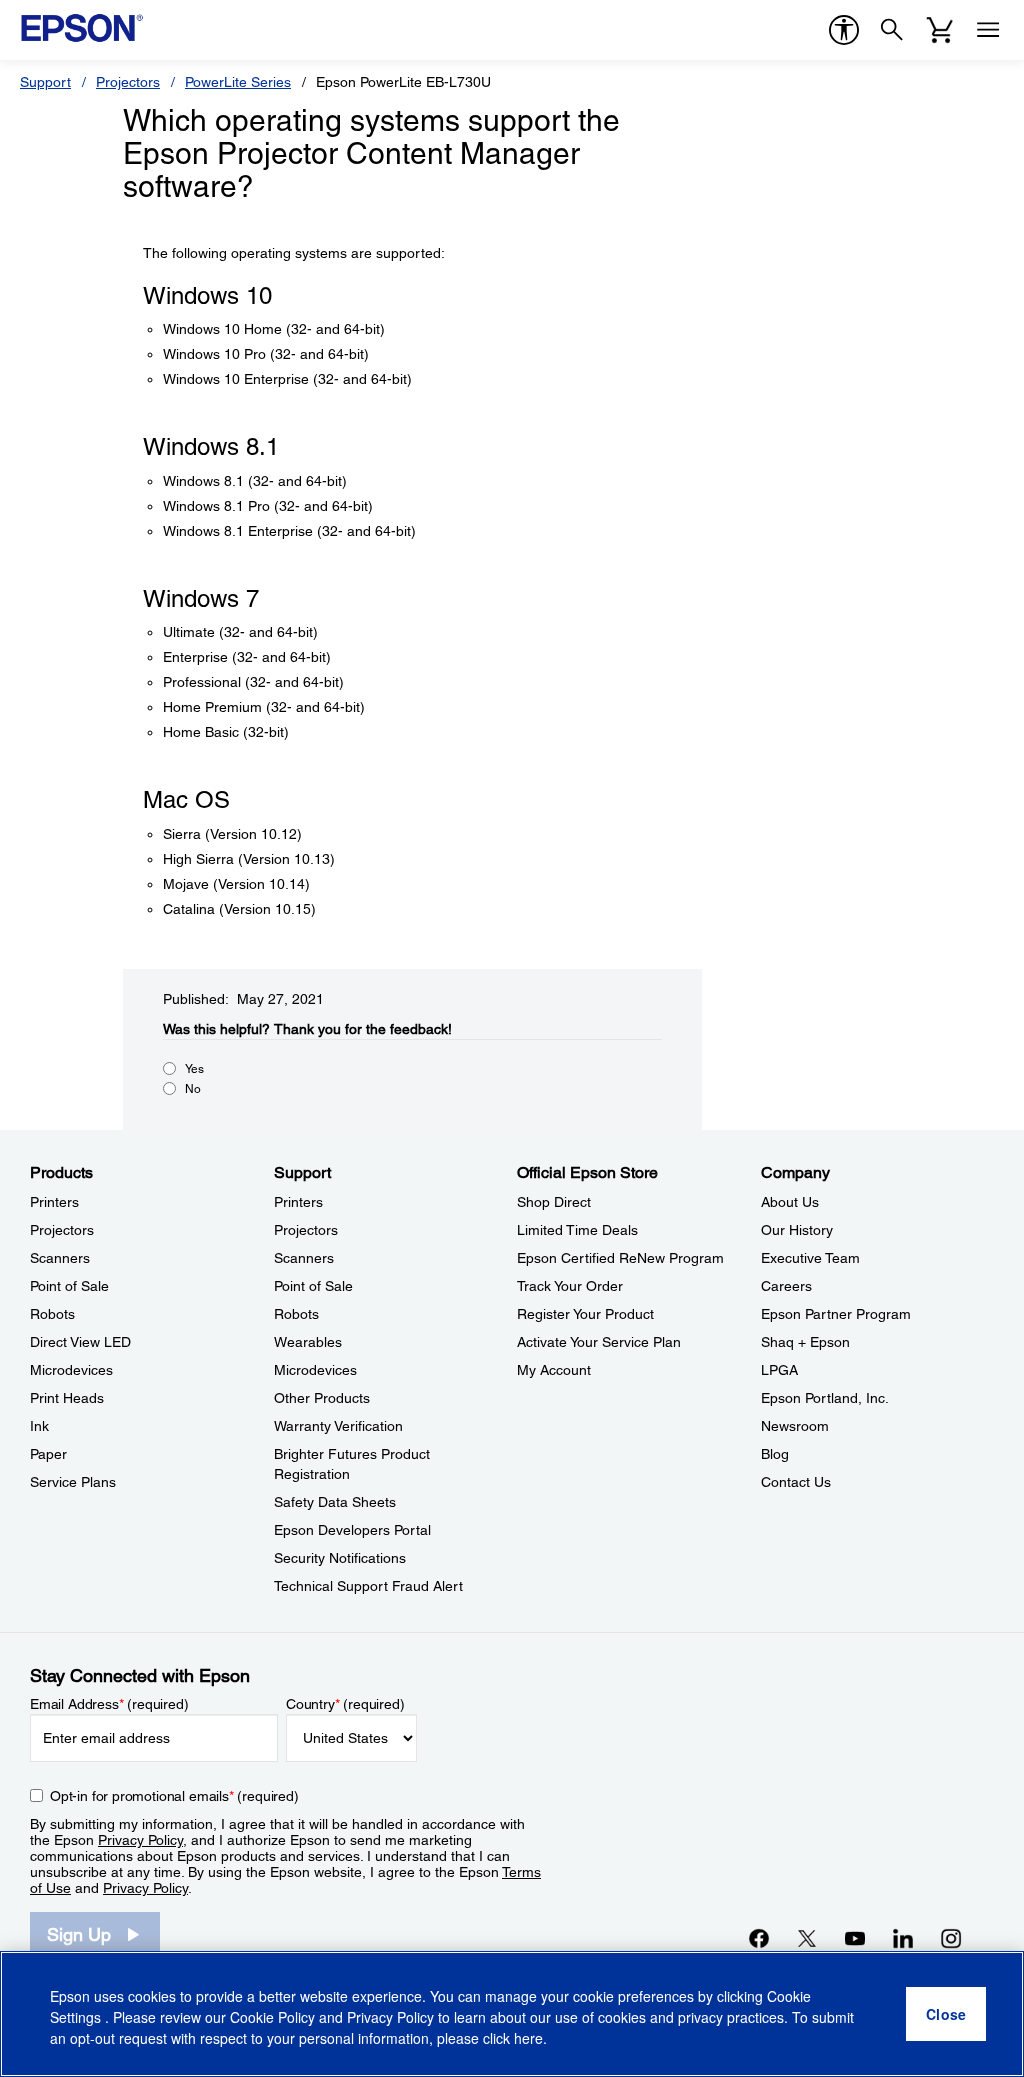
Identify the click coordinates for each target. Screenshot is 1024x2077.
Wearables (308, 1342)
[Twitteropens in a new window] (807, 1938)
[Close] (946, 2014)
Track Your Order (570, 1286)
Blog (775, 1454)
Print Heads (67, 1398)
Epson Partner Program (836, 1314)
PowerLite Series (238, 82)
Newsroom (795, 1426)
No (193, 1089)
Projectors (128, 82)
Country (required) (345, 1704)
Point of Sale (69, 1286)
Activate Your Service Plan (599, 1342)
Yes (194, 1069)
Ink (39, 1426)
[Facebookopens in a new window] (759, 1938)
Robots (52, 1314)
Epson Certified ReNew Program (620, 1258)
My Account (554, 1370)
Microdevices (71, 1370)
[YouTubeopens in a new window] (855, 1938)
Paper (48, 1454)
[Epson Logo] (82, 28)
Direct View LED (80, 1342)
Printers (54, 1202)
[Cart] (940, 30)
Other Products (322, 1398)
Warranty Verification (338, 1426)
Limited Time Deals (577, 1230)
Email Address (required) (109, 1704)
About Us (790, 1202)
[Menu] (988, 30)
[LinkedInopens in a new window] (903, 1938)
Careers (786, 1286)
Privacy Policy (140, 1840)
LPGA (779, 1370)
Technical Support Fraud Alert (368, 1586)
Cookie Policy (272, 2017)
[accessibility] (844, 30)
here (528, 2038)
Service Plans (73, 1482)
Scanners (60, 1258)
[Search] (892, 30)
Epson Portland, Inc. (825, 1398)
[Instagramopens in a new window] (951, 1938)
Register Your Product (585, 1314)
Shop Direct (554, 1202)
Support (45, 82)
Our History (797, 1230)
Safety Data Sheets (335, 1502)
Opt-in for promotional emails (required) (174, 1796)
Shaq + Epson (805, 1342)
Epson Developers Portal (352, 1530)
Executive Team (810, 1258)
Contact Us (796, 1482)
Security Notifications (340, 1558)
